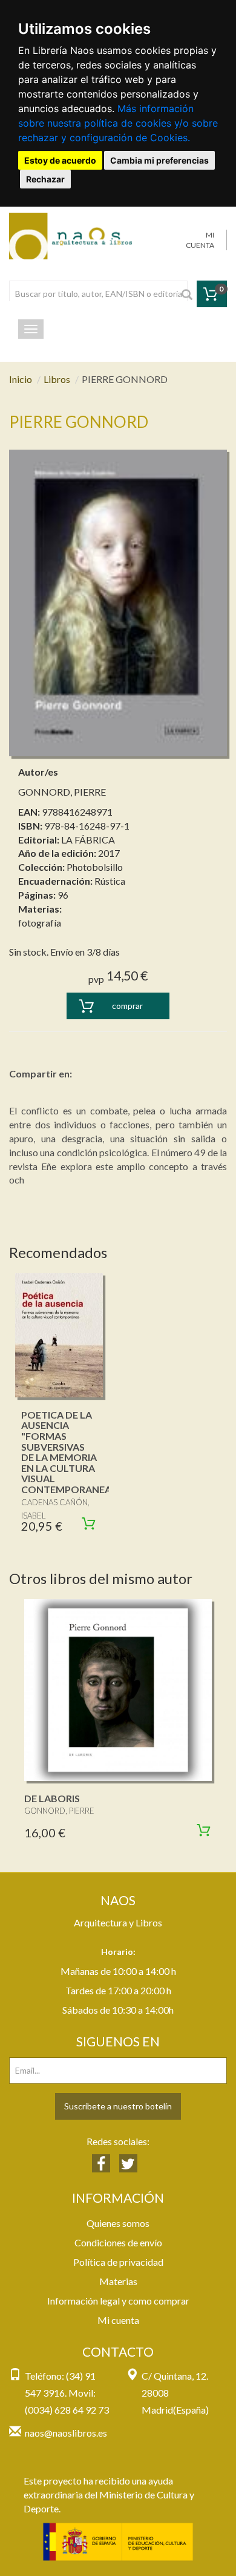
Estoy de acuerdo (60, 160)
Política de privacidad (118, 2262)
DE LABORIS (52, 1798)
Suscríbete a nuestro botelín (118, 2106)
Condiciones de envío (118, 2242)
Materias (118, 2281)
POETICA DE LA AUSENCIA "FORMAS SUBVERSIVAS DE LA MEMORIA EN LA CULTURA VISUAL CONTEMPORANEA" (68, 1452)
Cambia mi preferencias (159, 160)
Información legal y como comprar (118, 2301)
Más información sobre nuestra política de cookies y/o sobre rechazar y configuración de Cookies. (118, 123)
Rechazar (45, 179)
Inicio (21, 379)
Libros (57, 379)
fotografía (40, 923)
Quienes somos (118, 2223)
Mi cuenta (118, 2320)
